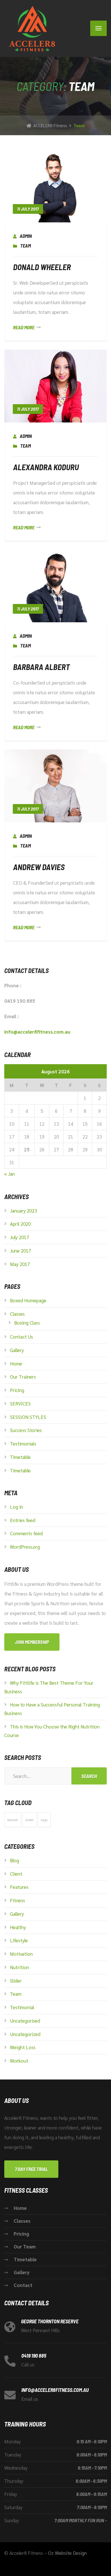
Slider (16, 1981)
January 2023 (23, 1211)
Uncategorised (25, 2021)
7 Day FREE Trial (31, 2169)
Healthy (18, 1927)
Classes (17, 1314)
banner (13, 1820)
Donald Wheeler (42, 267)
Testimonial (22, 2007)
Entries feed (23, 1520)
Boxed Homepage (28, 1300)
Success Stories (26, 1430)
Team (25, 246)
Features (19, 1887)
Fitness (18, 1900)
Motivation (21, 1954)
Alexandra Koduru (46, 467)
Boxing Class (27, 1323)
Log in (17, 1507)
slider (29, 1820)
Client (16, 1874)
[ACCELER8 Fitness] (30, 28)
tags (44, 1820)
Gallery (17, 1350)
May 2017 (20, 1264)
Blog (15, 1860)
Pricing (17, 1390)
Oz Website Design (67, 2553)
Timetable (20, 1457)
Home (16, 1363)
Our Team (25, 2246)
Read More (24, 327)
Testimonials (23, 1443)
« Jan (10, 1174)
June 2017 (20, 1251)
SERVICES (20, 1403)
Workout (19, 2061)
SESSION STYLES (28, 1417)
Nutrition (19, 1967)
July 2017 (19, 1237)
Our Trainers (23, 1377)
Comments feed (26, 1533)
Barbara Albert (41, 667)
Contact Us (21, 1337)
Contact (23, 2285)
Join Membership (32, 1642)
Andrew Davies (39, 867)
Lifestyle (19, 1940)
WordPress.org (25, 1547)
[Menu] (98, 28)
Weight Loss (23, 2047)
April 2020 (20, 1224)
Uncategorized (25, 2034)
